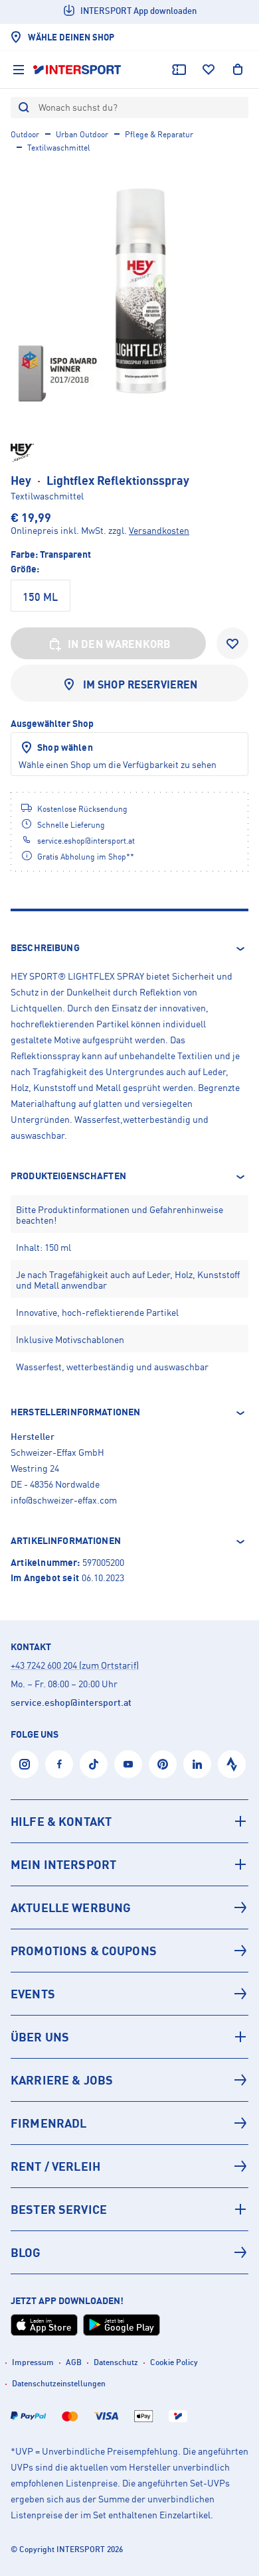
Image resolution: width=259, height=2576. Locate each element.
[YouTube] (128, 1764)
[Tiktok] (94, 1764)
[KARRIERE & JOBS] (129, 2080)
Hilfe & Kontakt (61, 1821)
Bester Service (59, 2209)
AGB (74, 2362)
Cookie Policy (174, 2362)
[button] (129, 948)
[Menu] (19, 70)
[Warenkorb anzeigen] (238, 70)
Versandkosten (159, 530)
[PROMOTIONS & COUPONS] (129, 1951)
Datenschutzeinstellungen (59, 2383)
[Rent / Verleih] (129, 2166)
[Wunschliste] (209, 70)
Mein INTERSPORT (63, 1864)
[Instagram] (25, 1764)
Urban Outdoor (82, 134)
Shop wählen (65, 747)
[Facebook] (59, 1764)
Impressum (33, 2362)
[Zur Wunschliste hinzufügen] (232, 643)
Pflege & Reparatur (159, 134)
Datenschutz (116, 2362)
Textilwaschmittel (59, 148)
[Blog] (129, 2252)
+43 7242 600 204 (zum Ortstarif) (75, 1665)
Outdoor (25, 134)
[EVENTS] (129, 1994)
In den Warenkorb (120, 644)
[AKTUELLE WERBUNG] (129, 1907)
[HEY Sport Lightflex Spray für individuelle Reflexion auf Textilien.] (129, 290)
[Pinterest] (163, 1764)
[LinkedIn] (197, 1764)
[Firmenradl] (129, 2123)
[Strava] (232, 1764)
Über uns (40, 2037)
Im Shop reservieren (140, 684)
